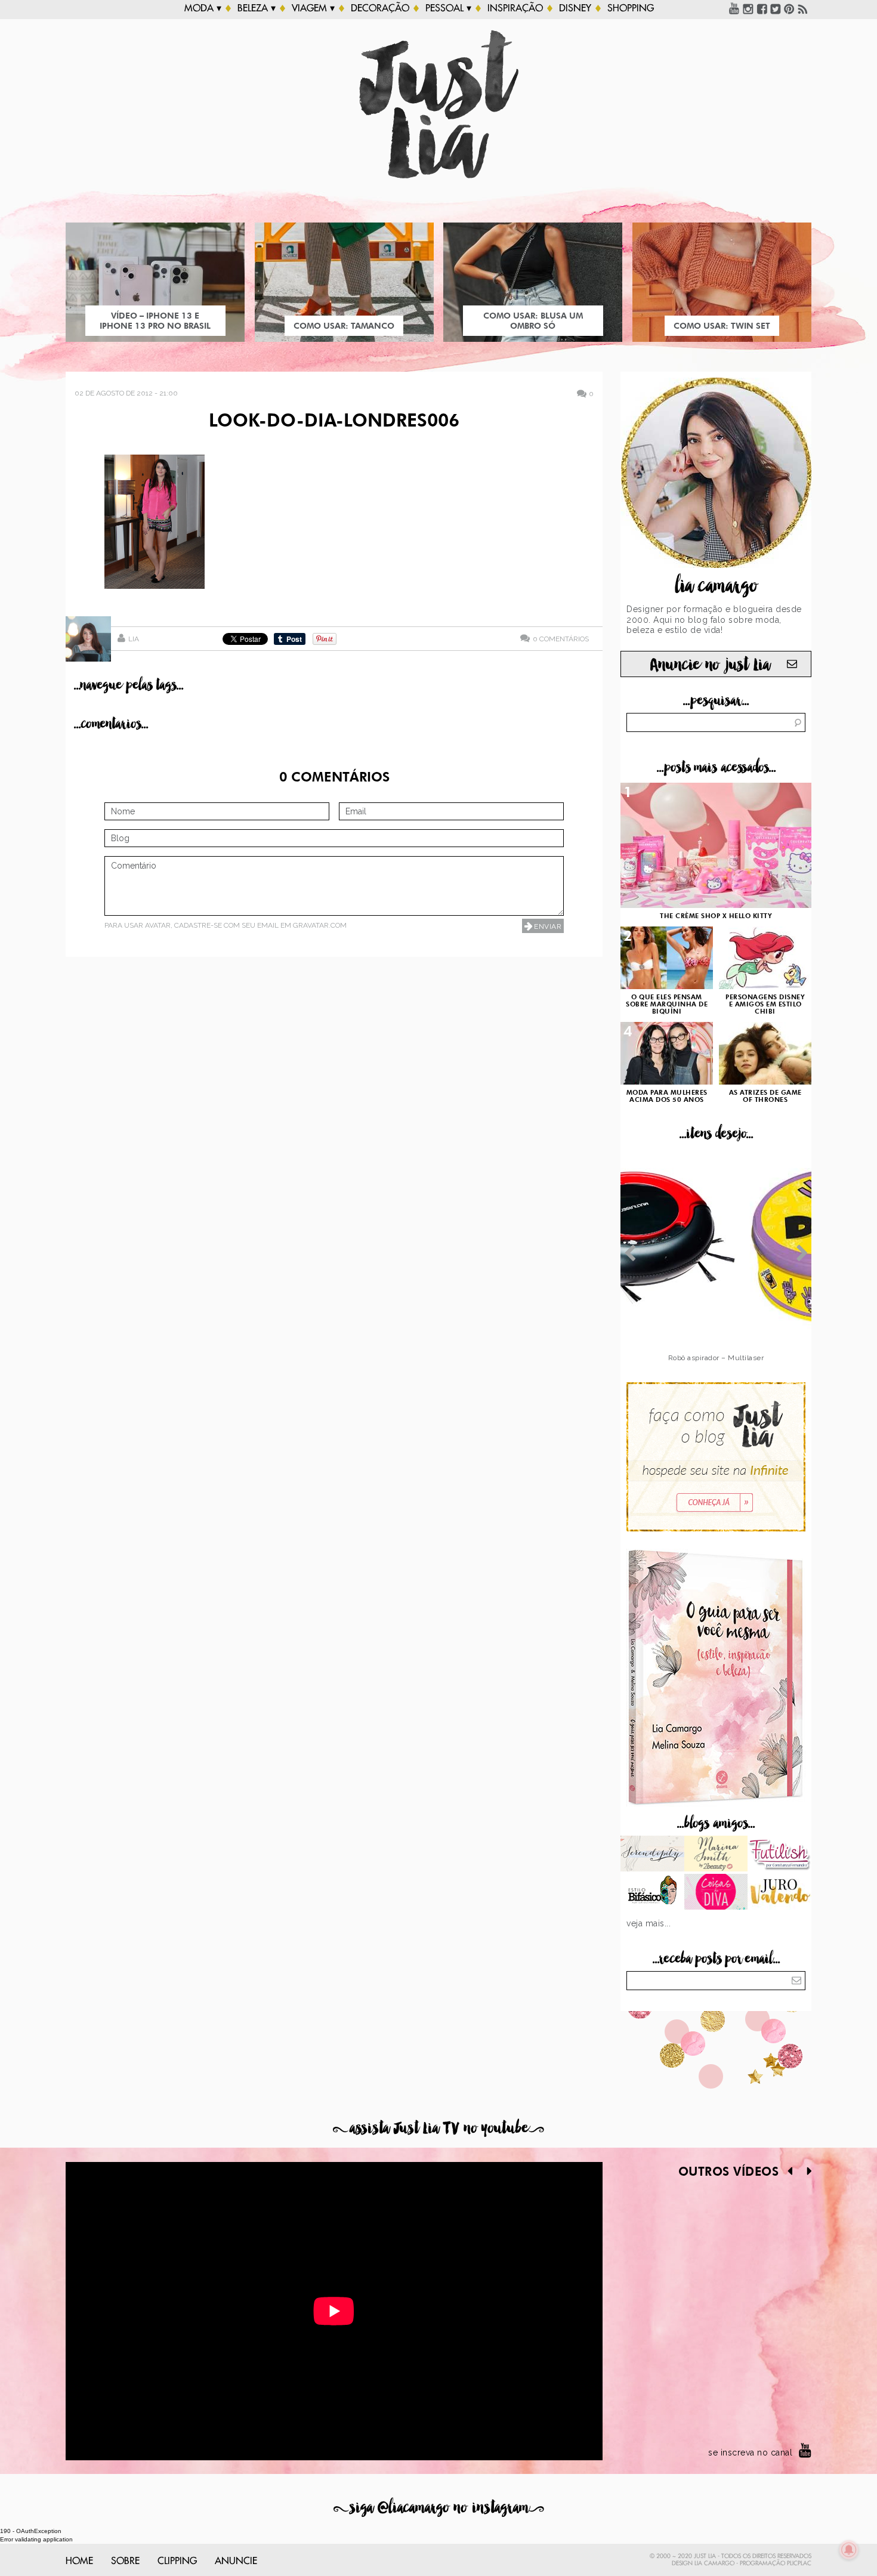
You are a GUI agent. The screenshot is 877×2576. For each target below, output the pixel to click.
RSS (803, 8)
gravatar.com (320, 925)
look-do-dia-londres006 (334, 422)
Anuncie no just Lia (710, 665)
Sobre (125, 2561)
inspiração (515, 8)
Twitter (776, 8)
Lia (134, 639)
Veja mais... (649, 1923)
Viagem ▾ (313, 8)
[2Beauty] (716, 1855)
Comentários (561, 639)
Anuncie (236, 2561)
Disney (575, 8)
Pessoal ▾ (448, 8)
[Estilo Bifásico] (652, 1893)
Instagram (748, 8)
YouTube (734, 8)
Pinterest (789, 8)
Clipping (177, 2561)
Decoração (380, 8)
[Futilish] (779, 1855)
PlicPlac (799, 2563)
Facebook (762, 8)
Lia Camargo (714, 2563)
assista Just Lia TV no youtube (438, 2128)
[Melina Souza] (652, 1855)
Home (79, 2561)
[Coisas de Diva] (716, 1893)
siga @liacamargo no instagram (439, 2508)
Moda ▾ (203, 8)
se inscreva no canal (750, 2453)
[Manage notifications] (849, 2550)
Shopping (631, 8)
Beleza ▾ (257, 8)
